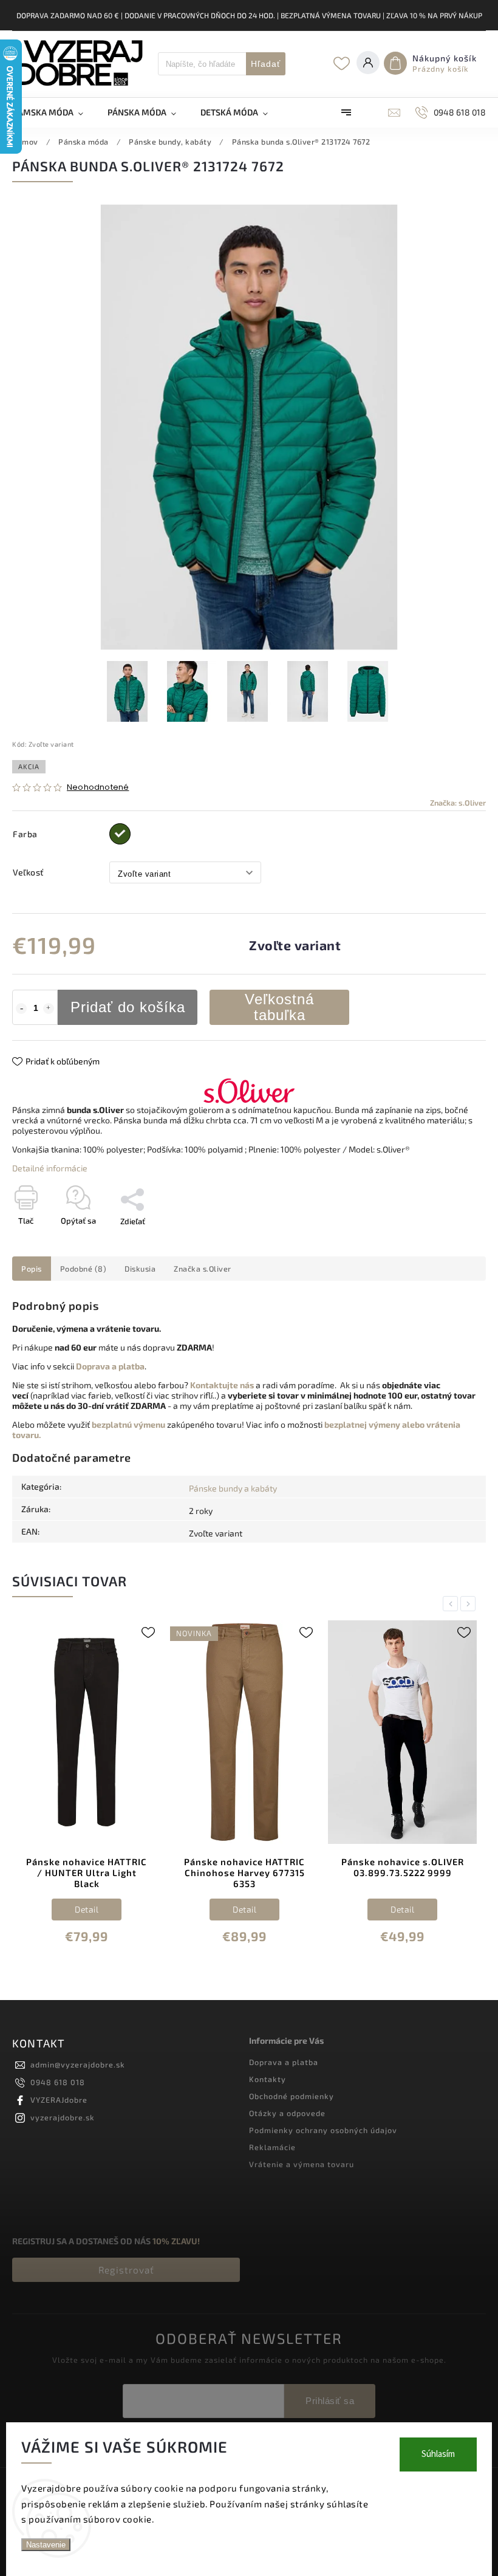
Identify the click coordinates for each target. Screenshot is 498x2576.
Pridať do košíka (128, 1007)
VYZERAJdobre (59, 2100)
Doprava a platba (284, 2062)
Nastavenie (46, 2545)
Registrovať (126, 2270)
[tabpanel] (87, 1792)
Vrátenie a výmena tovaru (302, 2164)
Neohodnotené (98, 788)
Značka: (458, 803)
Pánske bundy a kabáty (233, 1488)
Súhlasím (438, 2454)
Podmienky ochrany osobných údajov (323, 2130)
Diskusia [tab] (140, 1269)
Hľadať (266, 64)
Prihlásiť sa (330, 2401)
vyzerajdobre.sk (63, 2117)
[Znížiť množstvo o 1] (21, 1009)
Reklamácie (272, 2147)
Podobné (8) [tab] (84, 1269)
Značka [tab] (203, 1269)
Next (470, 1604)
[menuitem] (54, 112)
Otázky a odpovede (287, 2113)
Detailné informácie (50, 1168)
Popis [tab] (32, 1269)
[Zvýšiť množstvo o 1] (49, 1009)
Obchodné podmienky (292, 2096)
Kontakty (268, 2079)
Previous (452, 1604)
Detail (87, 1909)
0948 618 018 (58, 2082)
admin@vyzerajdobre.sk (78, 2064)
